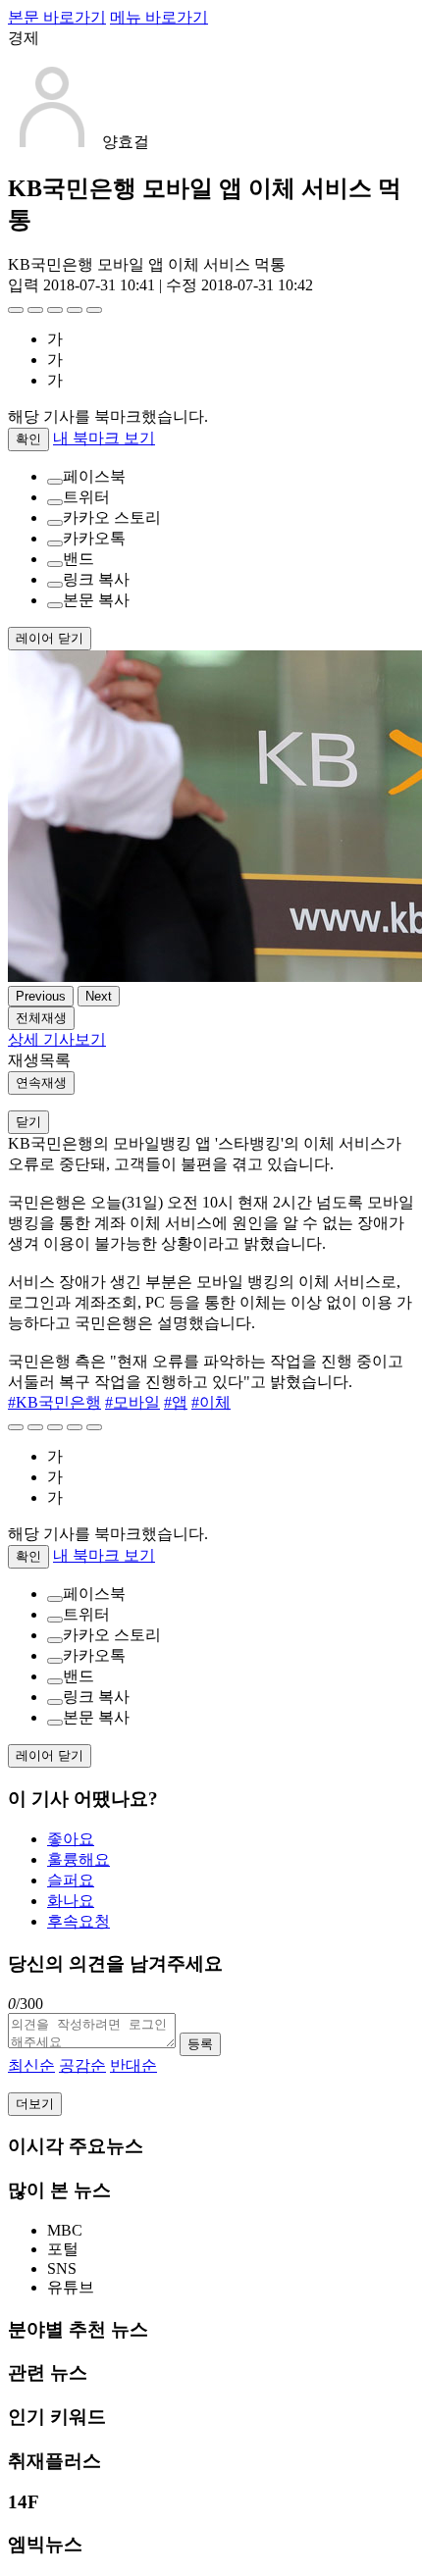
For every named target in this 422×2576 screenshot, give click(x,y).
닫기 (28, 1122)
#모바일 (132, 1402)
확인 (28, 439)
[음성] (75, 310)
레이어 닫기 (50, 638)
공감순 (82, 2065)
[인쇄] (94, 310)
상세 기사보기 (57, 1039)
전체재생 (41, 1018)
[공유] (55, 310)
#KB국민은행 (54, 1402)
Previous (41, 996)
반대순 (133, 2065)
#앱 (176, 1402)
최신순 (31, 2065)
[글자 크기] (16, 310)
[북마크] (35, 310)
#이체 (211, 1402)
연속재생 (41, 1082)
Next (99, 996)
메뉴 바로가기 (159, 17)
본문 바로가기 (57, 17)
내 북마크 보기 (104, 438)
